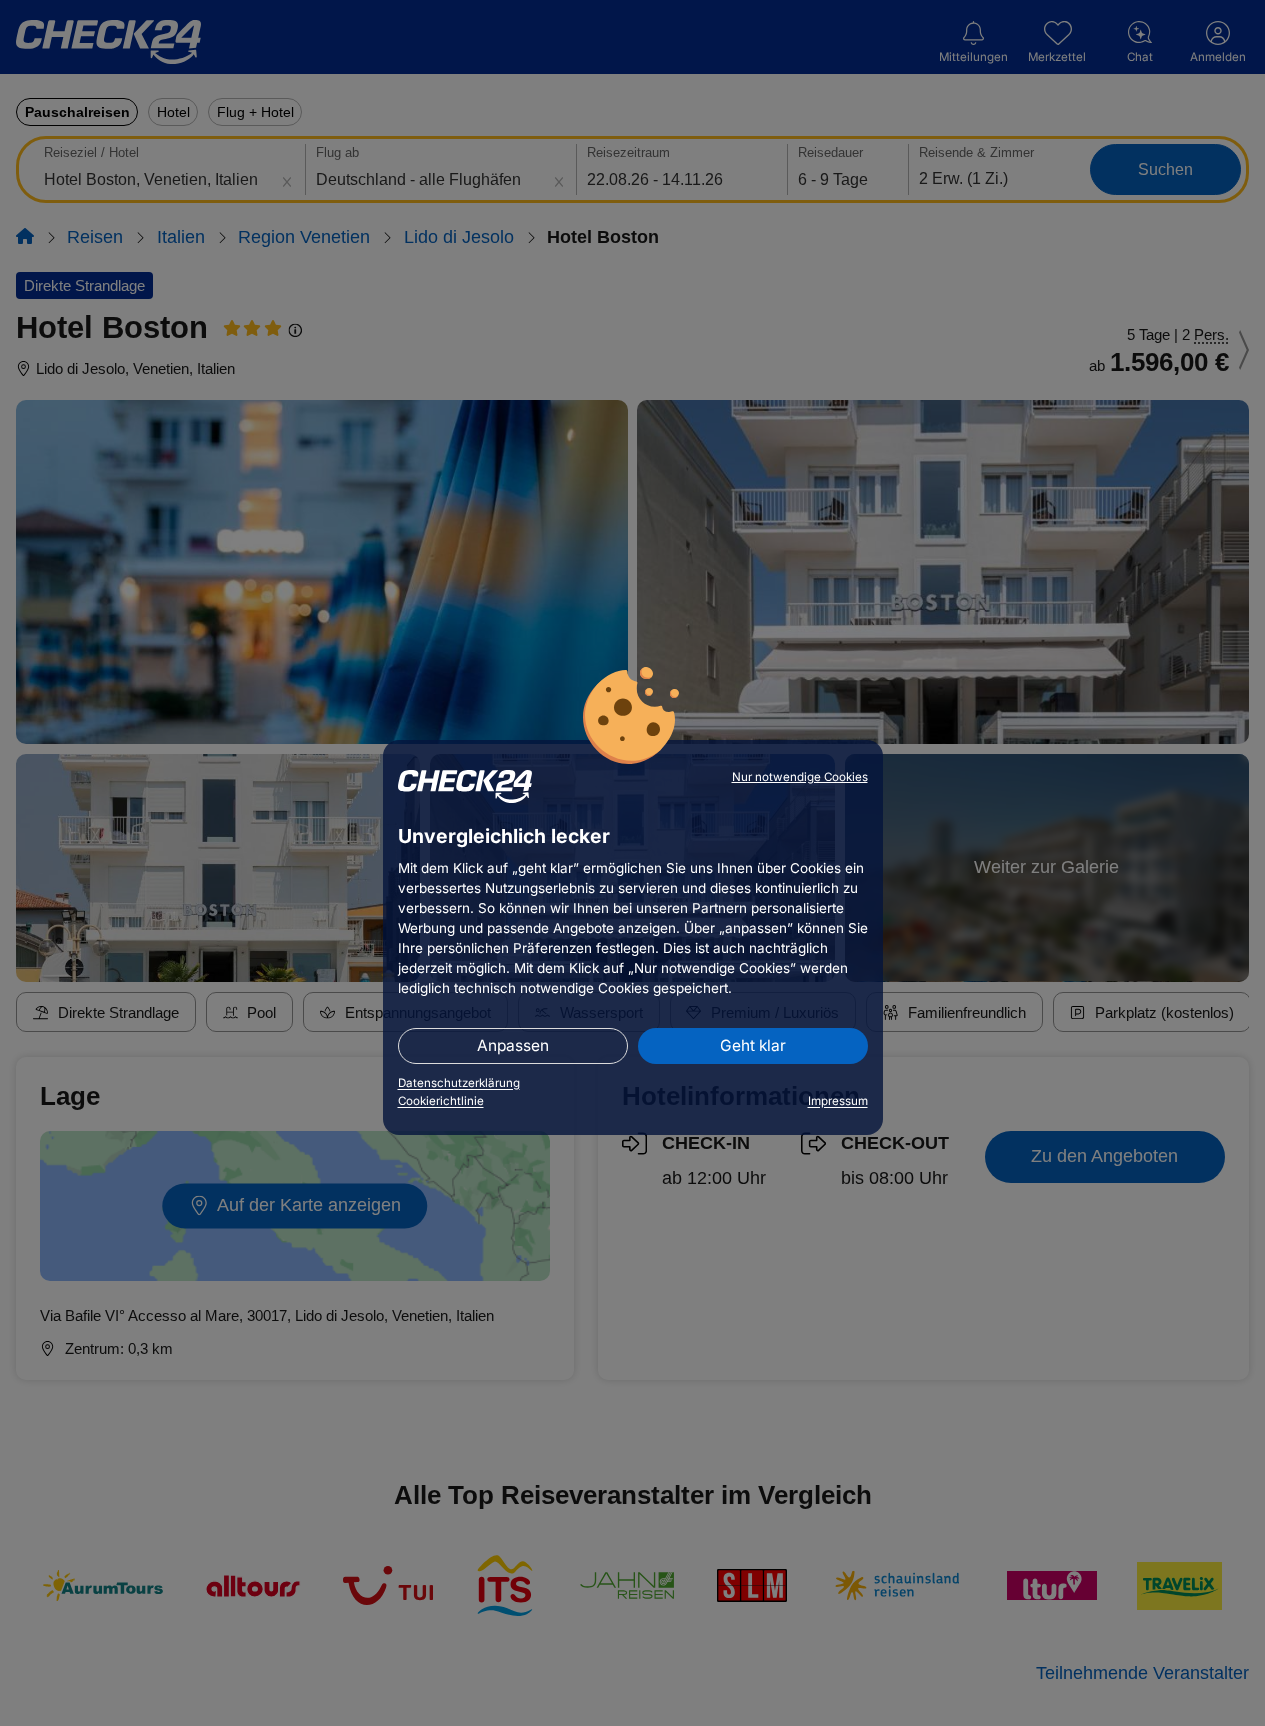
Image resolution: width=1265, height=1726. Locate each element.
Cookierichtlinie (441, 1101)
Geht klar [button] (753, 1045)
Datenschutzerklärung (459, 1083)
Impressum (838, 1101)
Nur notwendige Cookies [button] (800, 777)
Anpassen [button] (513, 1045)
